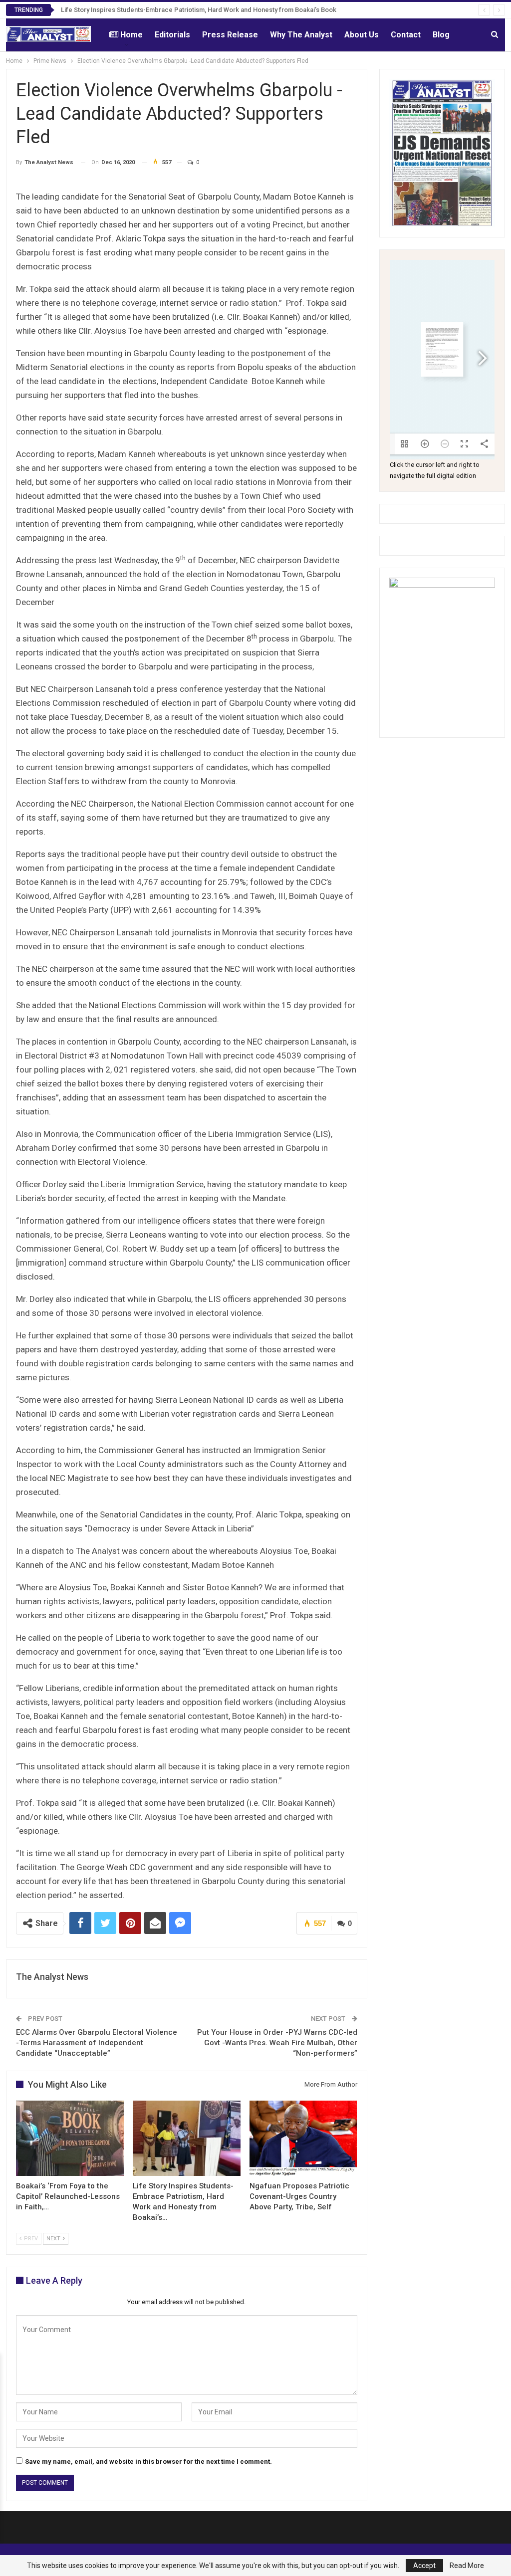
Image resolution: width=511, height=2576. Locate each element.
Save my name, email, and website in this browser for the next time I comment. (148, 2462)
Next (54, 2239)
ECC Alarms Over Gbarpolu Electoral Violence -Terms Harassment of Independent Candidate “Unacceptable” (97, 2043)
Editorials (172, 35)
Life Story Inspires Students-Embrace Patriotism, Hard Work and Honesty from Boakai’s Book (199, 10)
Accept (424, 2566)
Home (131, 35)
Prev (30, 2239)
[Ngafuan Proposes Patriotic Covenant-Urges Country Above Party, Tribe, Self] (303, 2138)
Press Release (230, 35)
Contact (406, 35)
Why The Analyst (301, 35)
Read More (467, 2566)
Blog (441, 35)
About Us (362, 35)
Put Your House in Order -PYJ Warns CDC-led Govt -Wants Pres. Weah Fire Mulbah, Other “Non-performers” (277, 2043)
